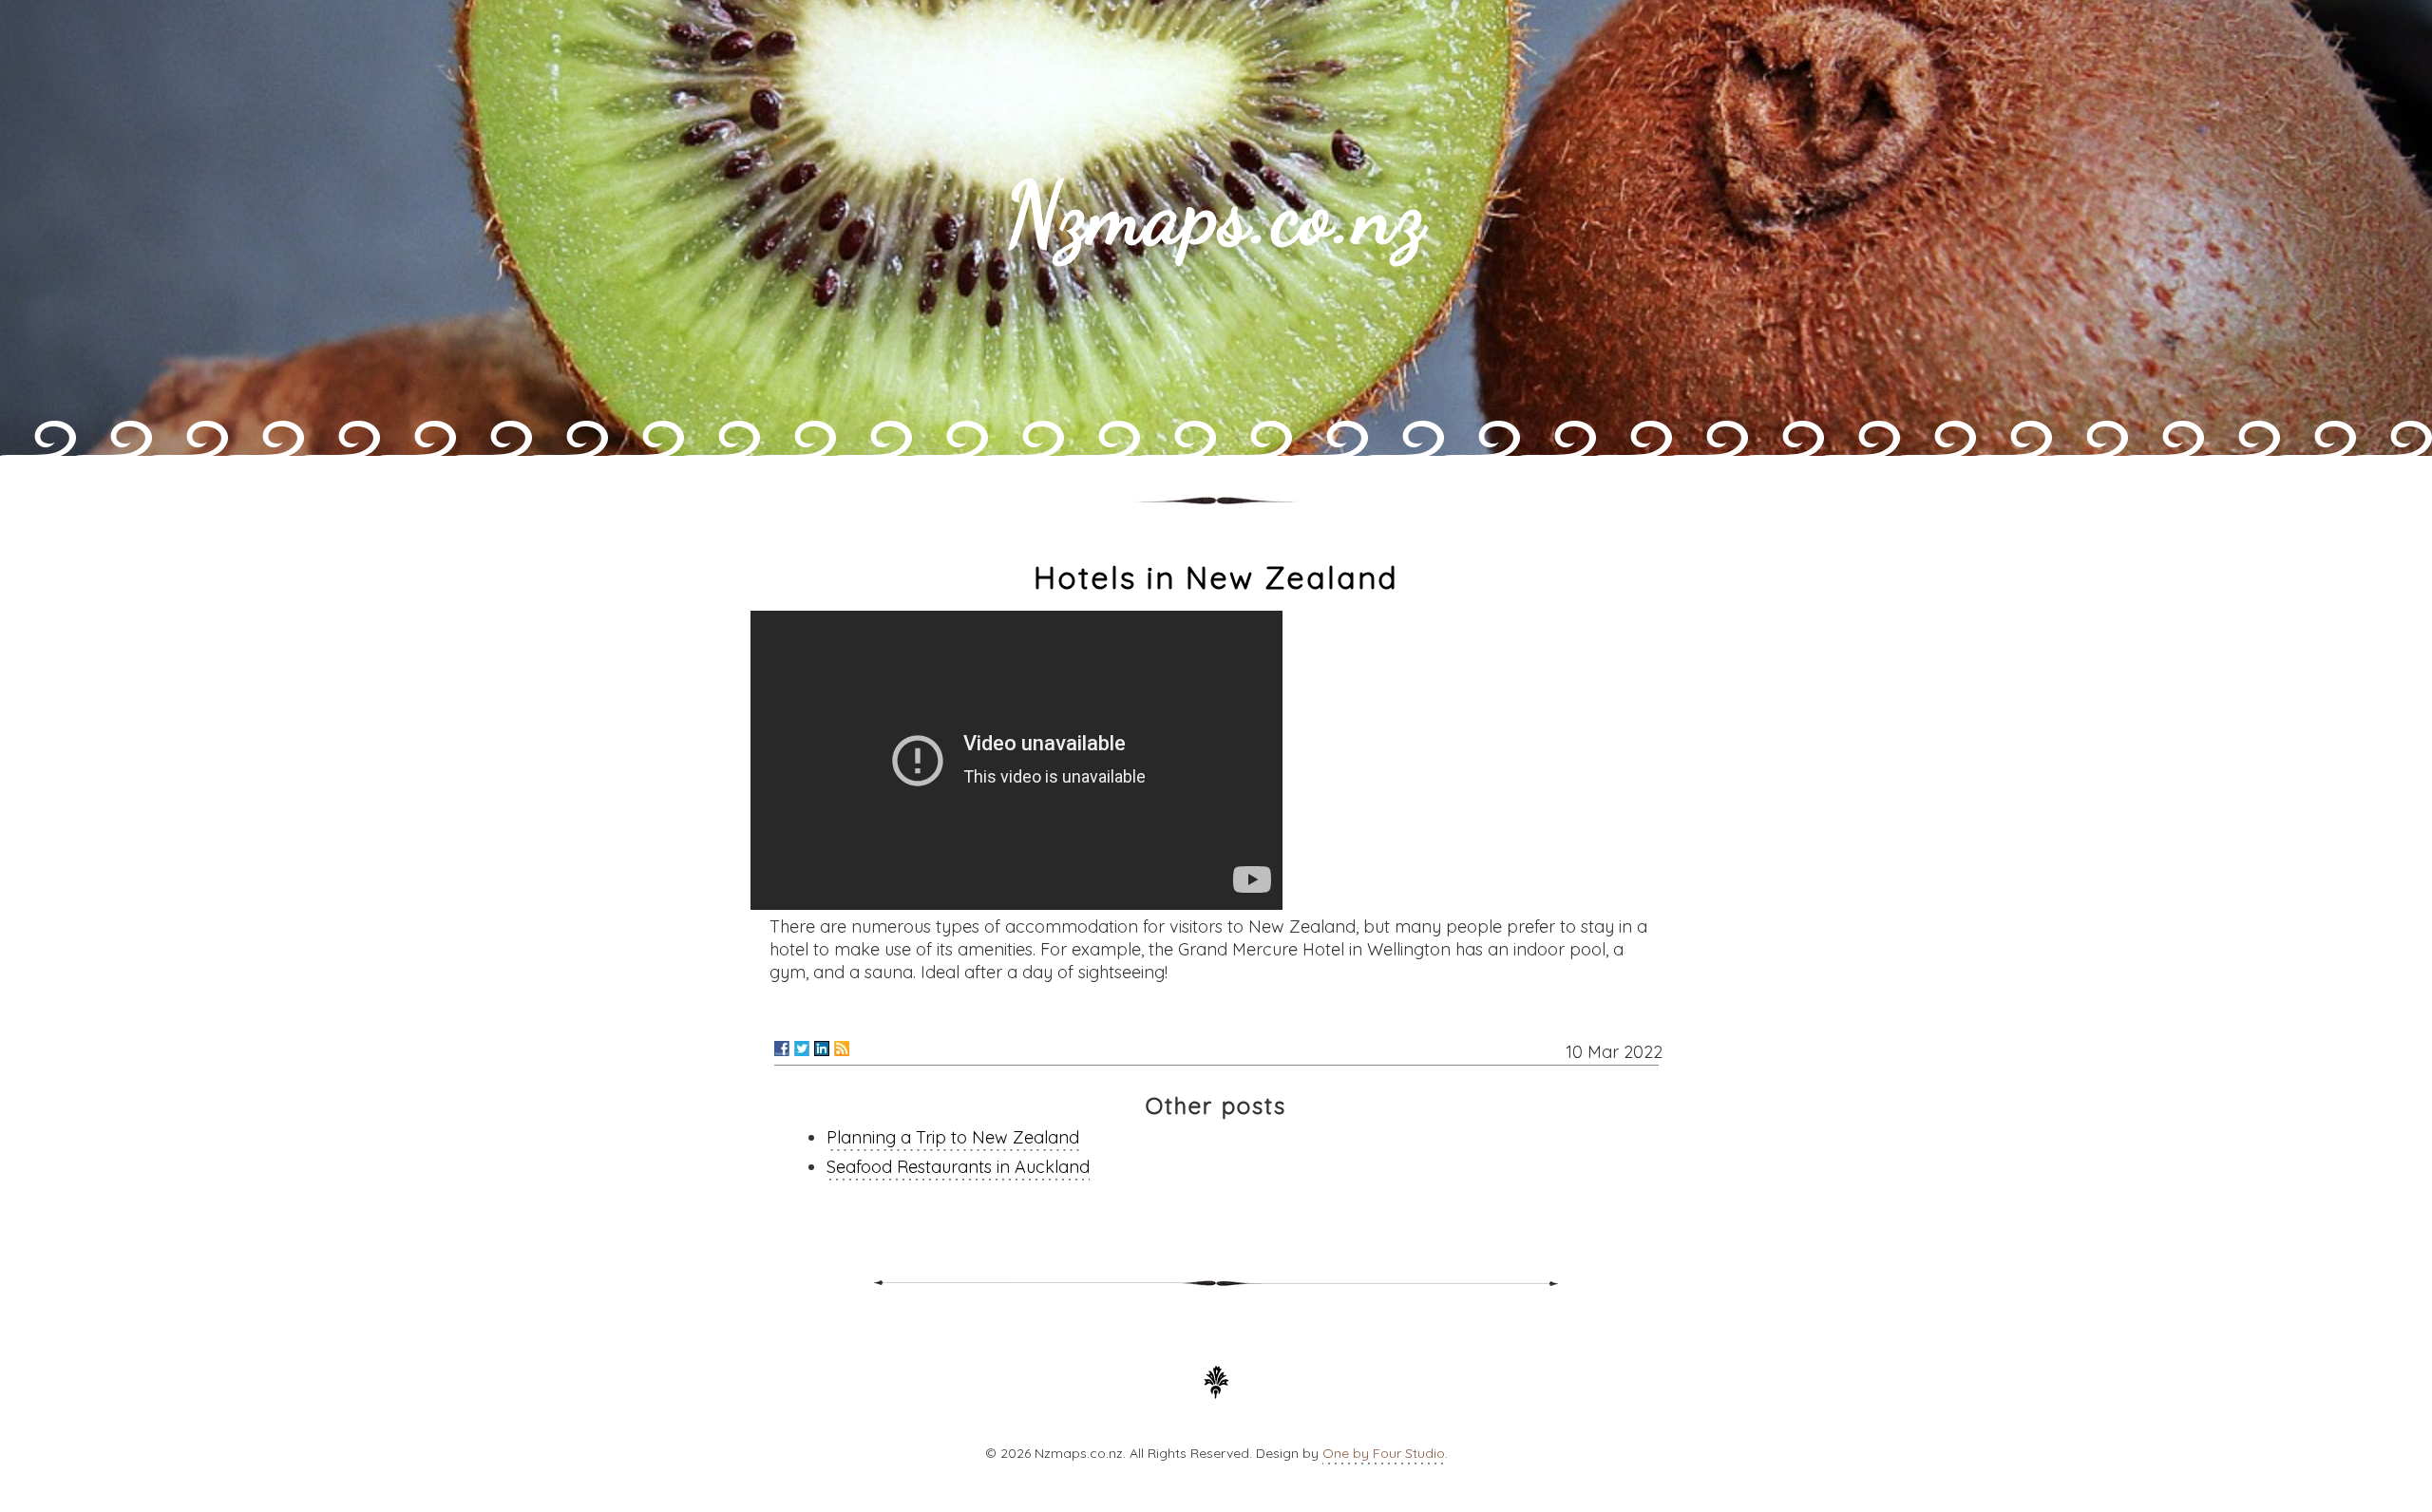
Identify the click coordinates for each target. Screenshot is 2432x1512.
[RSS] (842, 1049)
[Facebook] (782, 1049)
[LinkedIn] (822, 1049)
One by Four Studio (1384, 1453)
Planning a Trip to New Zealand (953, 1137)
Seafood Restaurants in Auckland (958, 1167)
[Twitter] (802, 1049)
